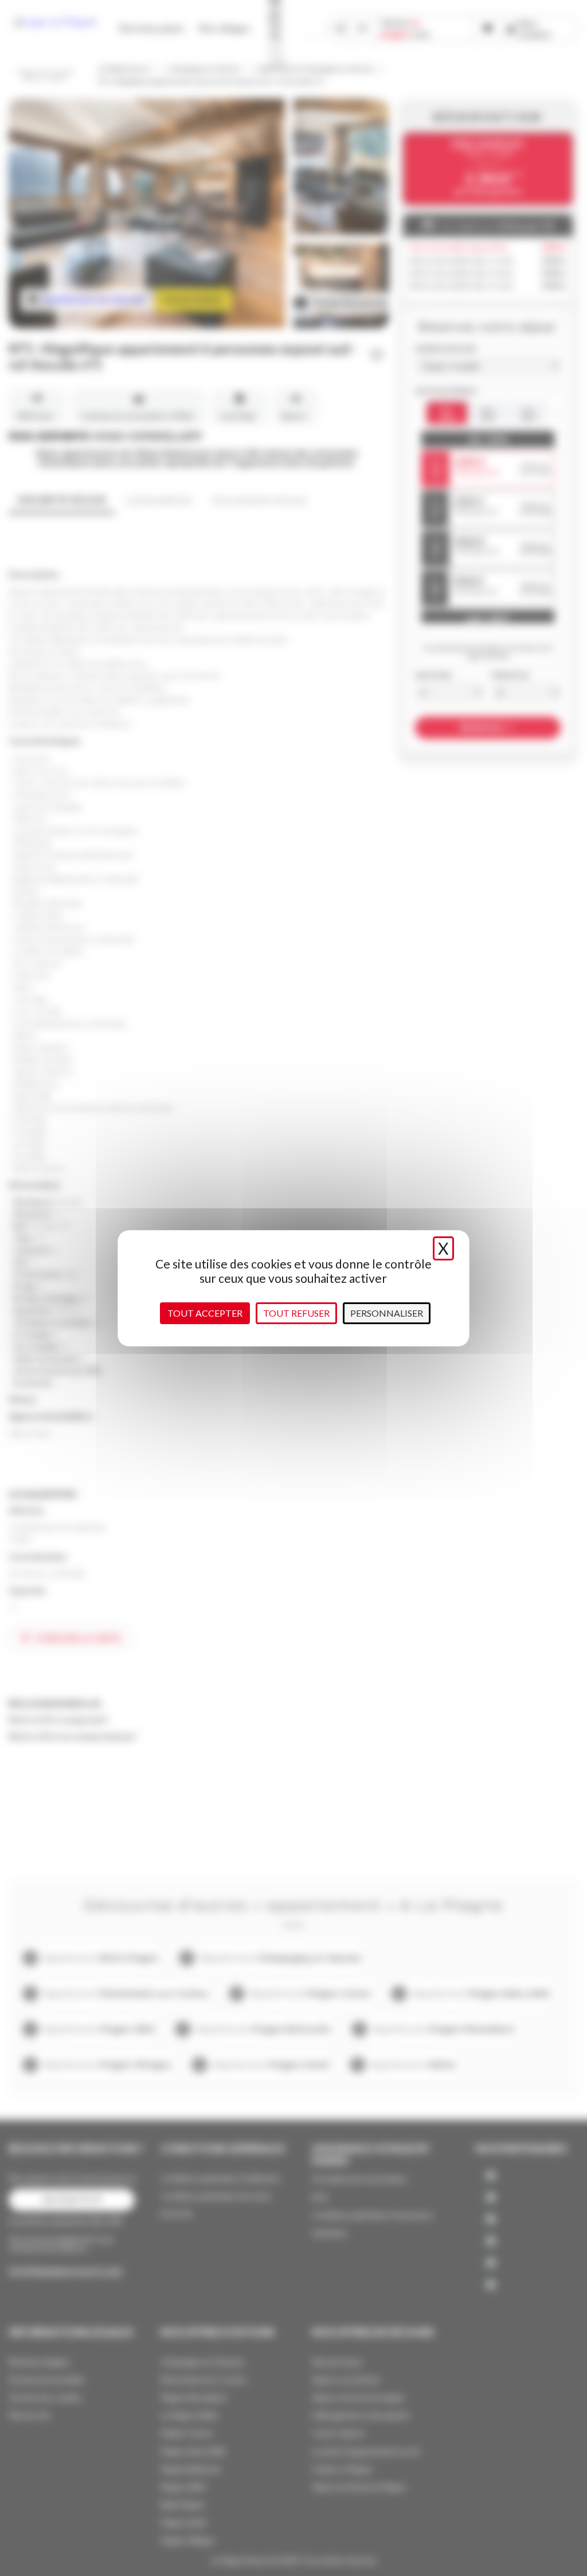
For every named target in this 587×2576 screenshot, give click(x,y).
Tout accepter (205, 1313)
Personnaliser (387, 1313)
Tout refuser (296, 1313)
